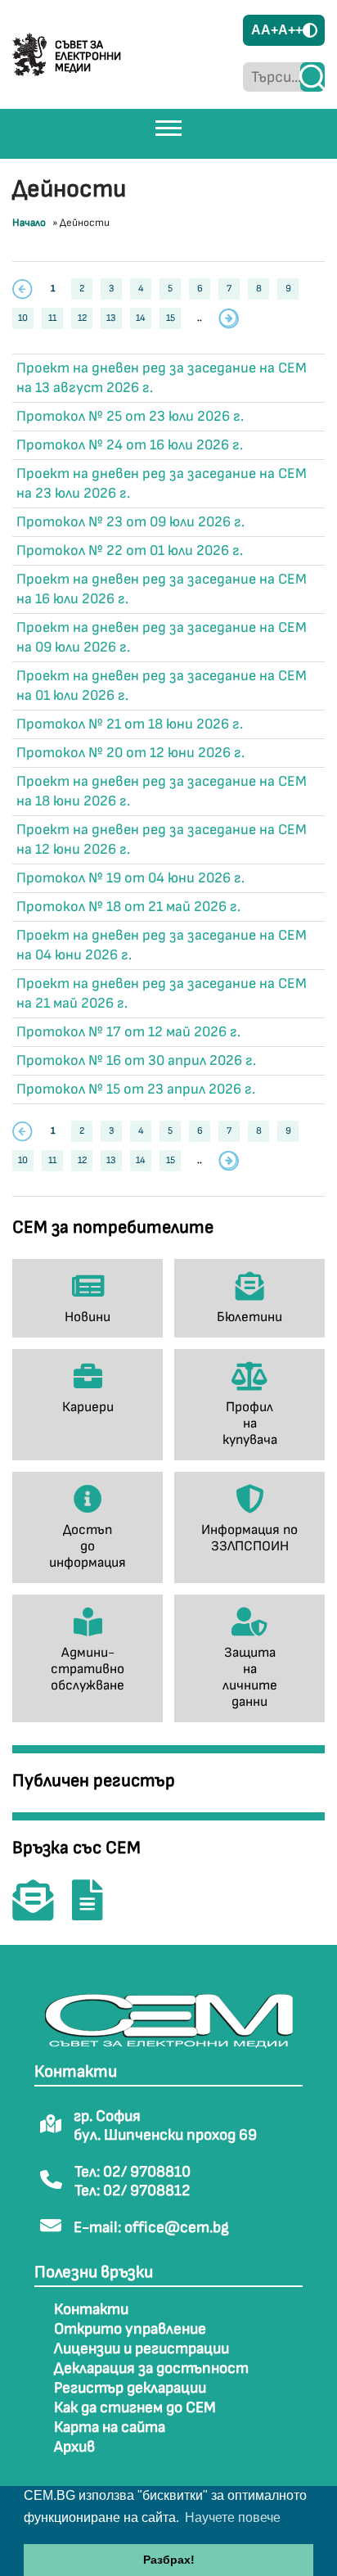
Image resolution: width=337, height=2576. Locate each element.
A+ (270, 30)
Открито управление (130, 2329)
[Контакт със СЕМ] (41, 1912)
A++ (290, 30)
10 (23, 318)
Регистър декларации (130, 2388)
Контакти (91, 2310)
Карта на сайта (110, 2427)
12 (82, 318)
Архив (74, 2447)
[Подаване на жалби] (96, 1912)
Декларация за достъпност (151, 2368)
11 (52, 318)
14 (141, 318)
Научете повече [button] (233, 2517)
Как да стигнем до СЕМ (135, 2408)
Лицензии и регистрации (142, 2349)
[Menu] (168, 128)
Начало (29, 223)
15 (171, 318)
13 (111, 318)
